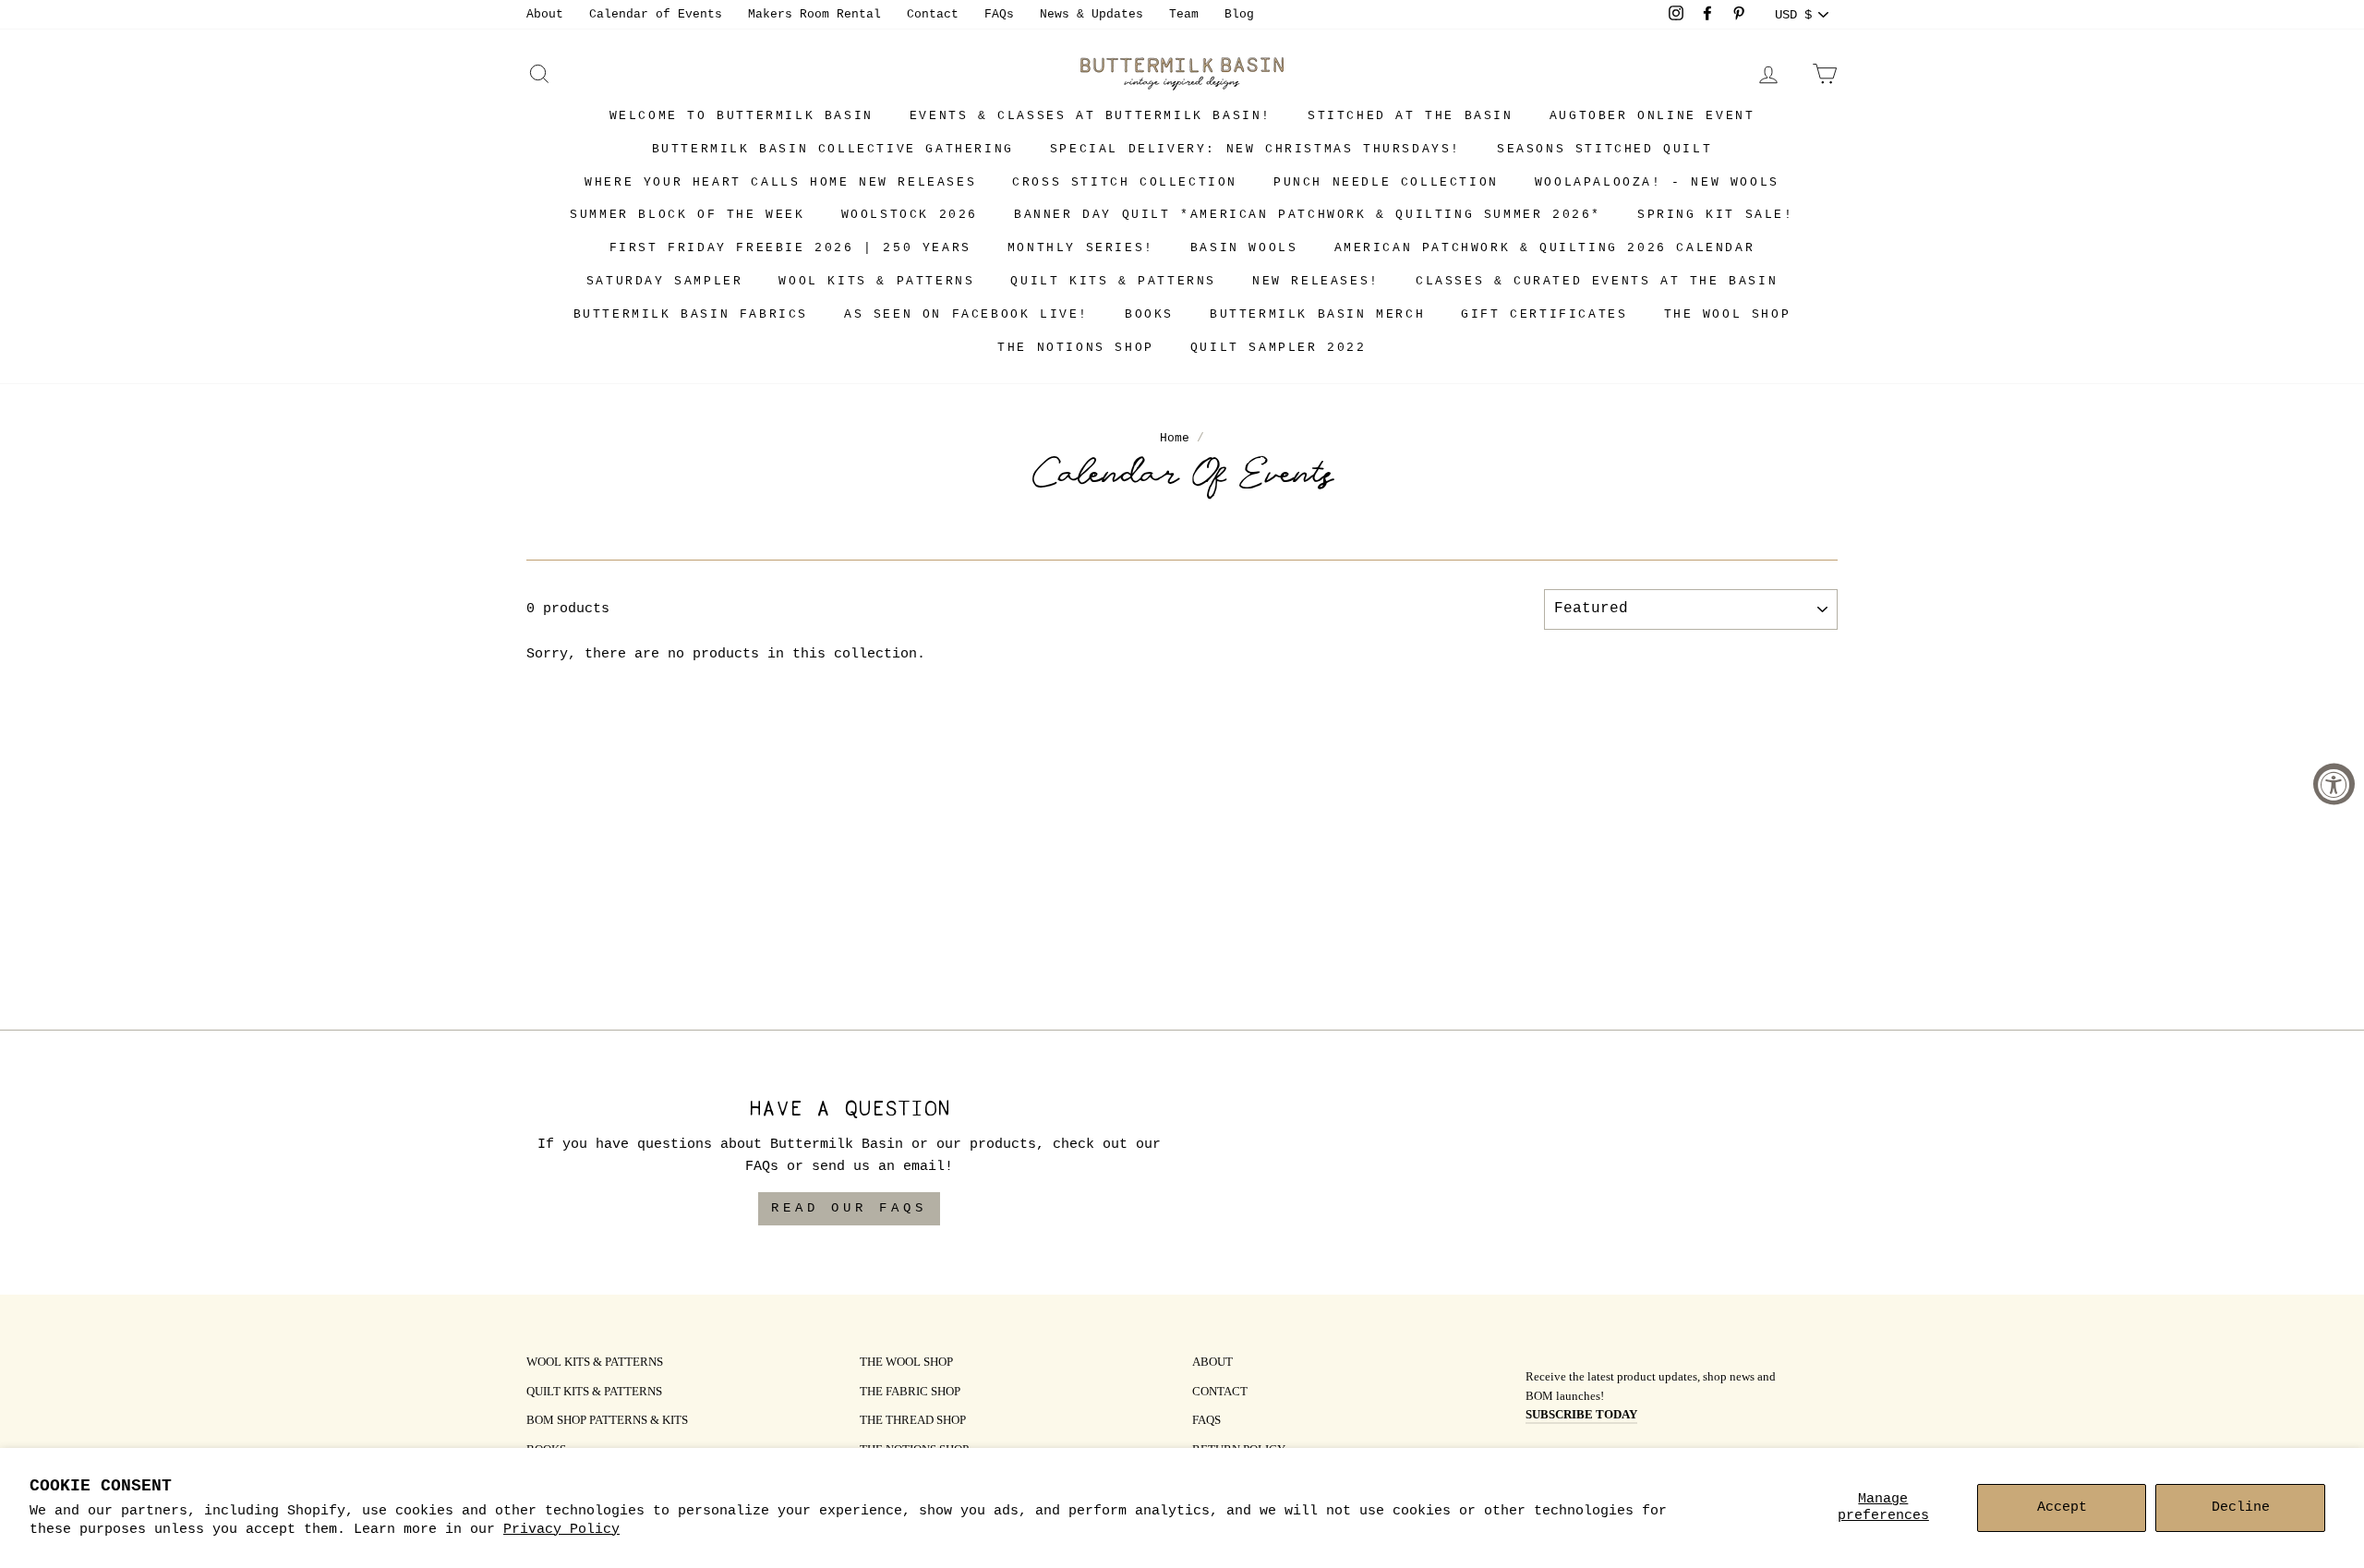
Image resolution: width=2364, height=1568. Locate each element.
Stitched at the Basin (1411, 116)
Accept (2062, 1508)
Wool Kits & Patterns (876, 281)
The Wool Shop (1728, 314)
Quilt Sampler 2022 (1278, 348)
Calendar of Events (656, 14)
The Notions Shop (1076, 348)
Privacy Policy (561, 1530)
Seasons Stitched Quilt (1604, 149)
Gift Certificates (1544, 314)
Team (1184, 14)
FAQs (999, 14)
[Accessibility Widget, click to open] (2334, 784)
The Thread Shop (913, 1421)
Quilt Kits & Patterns (1113, 281)
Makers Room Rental (814, 14)
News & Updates (1092, 14)
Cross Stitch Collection (1125, 182)
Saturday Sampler (665, 281)
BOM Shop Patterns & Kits (607, 1421)
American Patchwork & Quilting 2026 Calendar (1545, 248)
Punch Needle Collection (1386, 182)
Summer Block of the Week (687, 215)
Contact (933, 14)
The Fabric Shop (910, 1393)
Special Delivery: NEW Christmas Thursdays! (1255, 149)
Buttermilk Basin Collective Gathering (833, 149)
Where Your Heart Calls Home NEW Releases (780, 182)
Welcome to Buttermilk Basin (742, 116)
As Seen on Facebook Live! (966, 314)
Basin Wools (1244, 248)
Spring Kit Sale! (1716, 215)
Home (1175, 438)
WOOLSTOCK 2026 (910, 215)
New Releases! (1316, 281)
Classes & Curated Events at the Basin (1597, 281)
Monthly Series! (1081, 248)
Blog (1239, 14)
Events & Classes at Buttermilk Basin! (1091, 116)
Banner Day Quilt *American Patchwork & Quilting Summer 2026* (1308, 215)
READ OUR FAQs (849, 1208)
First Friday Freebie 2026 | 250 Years (790, 248)
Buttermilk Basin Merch (1317, 314)
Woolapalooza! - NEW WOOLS (1657, 182)
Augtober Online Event (1652, 116)
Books (1149, 314)
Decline (2241, 1508)
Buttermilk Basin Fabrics (691, 314)
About (545, 14)
